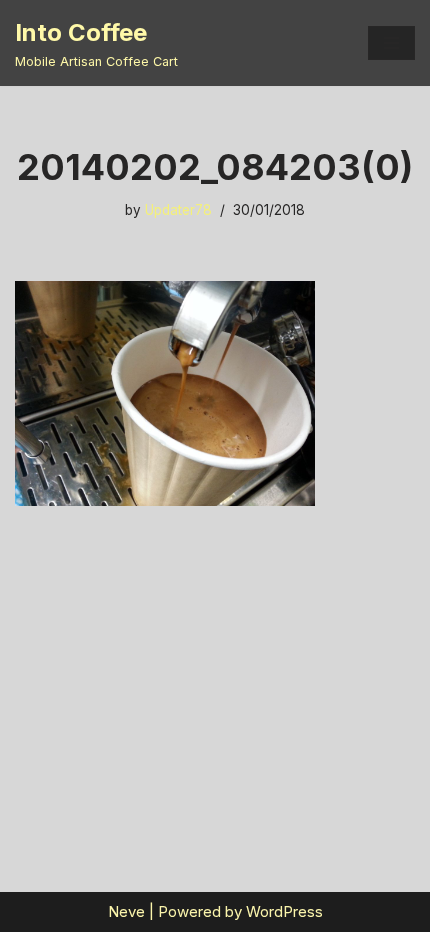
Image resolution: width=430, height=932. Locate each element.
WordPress (284, 911)
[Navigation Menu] (391, 43)
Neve (126, 911)
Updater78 (178, 210)
